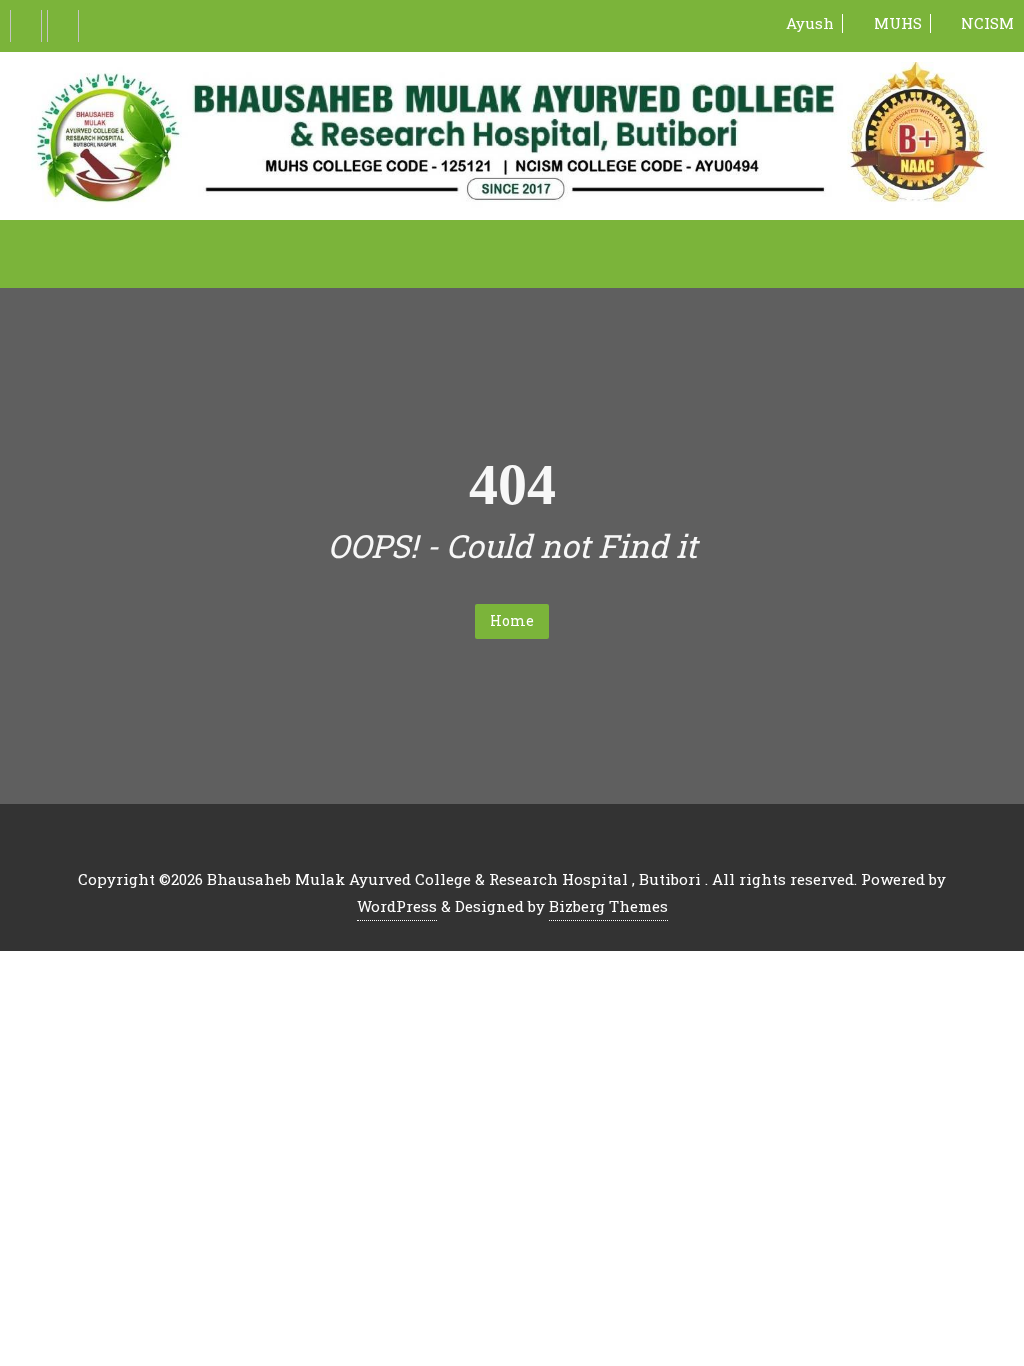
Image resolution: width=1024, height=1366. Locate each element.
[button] (512, 254)
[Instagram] (63, 26)
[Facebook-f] (26, 26)
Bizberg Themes (608, 906)
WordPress (397, 906)
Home (512, 620)
